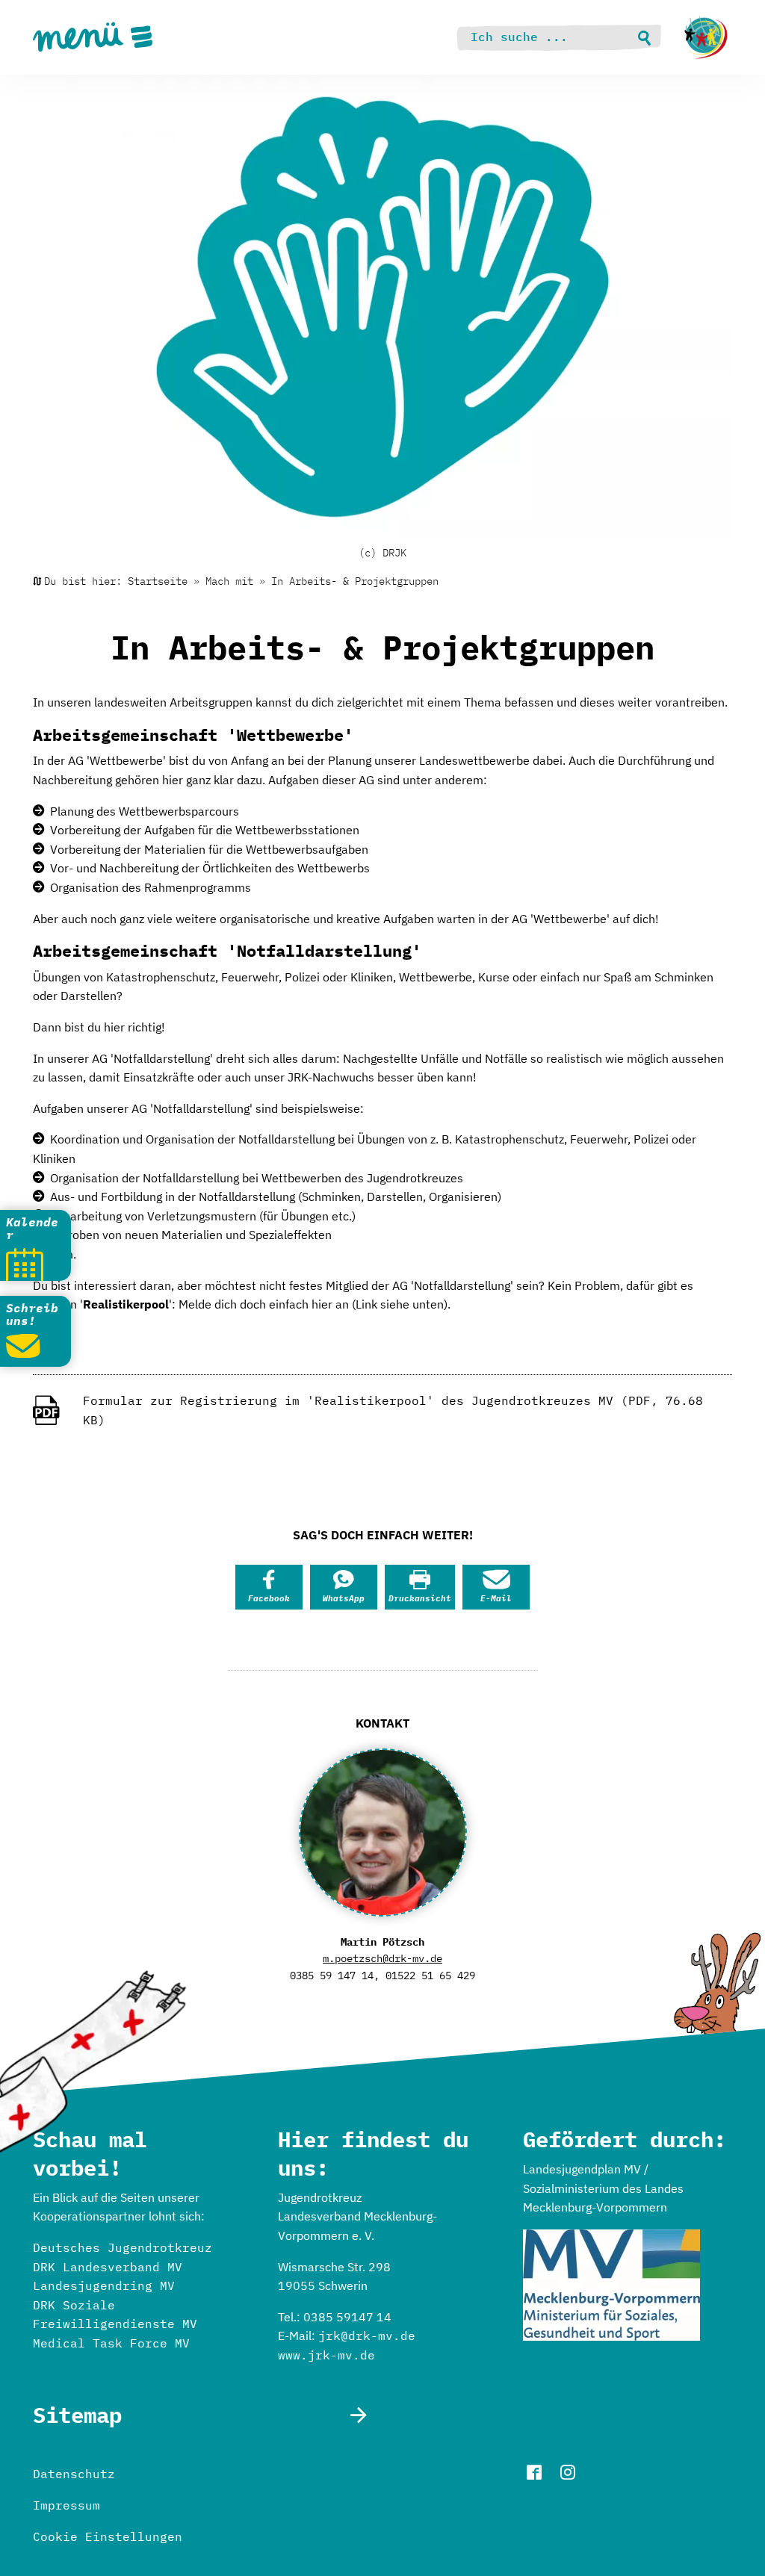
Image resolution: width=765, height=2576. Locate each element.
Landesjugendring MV (104, 2285)
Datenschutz (74, 2474)
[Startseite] (706, 37)
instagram (568, 2472)
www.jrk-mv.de (326, 2355)
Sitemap (77, 2415)
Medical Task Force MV (111, 2343)
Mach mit (229, 581)
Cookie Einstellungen (108, 2536)
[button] (269, 1587)
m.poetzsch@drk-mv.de (382, 1958)
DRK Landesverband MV (108, 2267)
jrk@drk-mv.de (367, 2336)
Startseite (158, 581)
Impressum (66, 2505)
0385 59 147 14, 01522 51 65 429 (382, 1976)
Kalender (32, 1229)
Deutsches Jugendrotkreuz (123, 2247)
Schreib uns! (32, 1315)
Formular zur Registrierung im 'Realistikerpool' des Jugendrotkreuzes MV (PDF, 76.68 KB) (393, 1410)
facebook (534, 2472)
